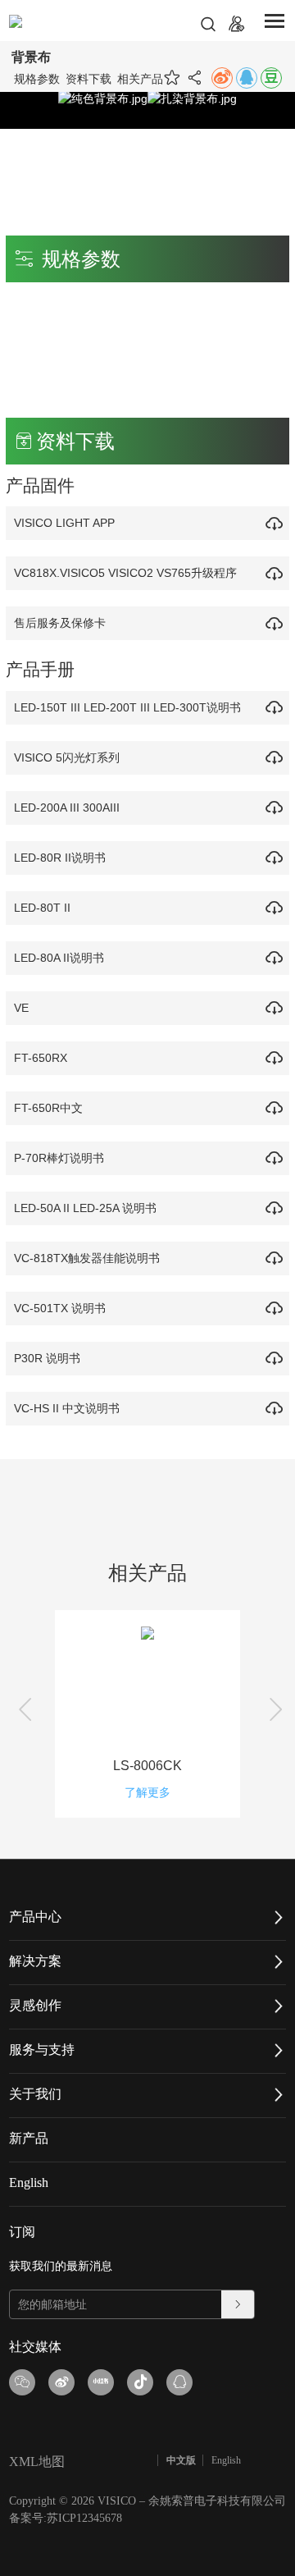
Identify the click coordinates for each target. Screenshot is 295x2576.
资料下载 (88, 79)
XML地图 (37, 2462)
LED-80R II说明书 (60, 858)
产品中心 (35, 1917)
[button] (22, 1715)
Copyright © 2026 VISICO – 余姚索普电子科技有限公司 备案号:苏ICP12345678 (147, 2510)
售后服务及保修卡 (60, 623)
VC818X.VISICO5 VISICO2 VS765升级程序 (125, 573)
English (29, 2183)
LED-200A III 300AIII (67, 808)
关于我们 (35, 2094)
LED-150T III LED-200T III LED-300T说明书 (127, 707)
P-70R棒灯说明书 (59, 1158)
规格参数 (37, 79)
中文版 (181, 2460)
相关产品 (140, 79)
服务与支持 (42, 2050)
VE (21, 1008)
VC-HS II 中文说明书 (67, 1408)
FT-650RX (41, 1058)
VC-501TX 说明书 (60, 1308)
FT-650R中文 (48, 1108)
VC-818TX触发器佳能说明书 (87, 1258)
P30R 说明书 (47, 1358)
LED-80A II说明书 (59, 958)
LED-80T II (42, 908)
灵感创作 (35, 2005)
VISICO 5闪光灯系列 (67, 757)
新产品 (29, 2138)
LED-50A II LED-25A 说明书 (85, 1208)
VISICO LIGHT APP (64, 523)
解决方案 (35, 1961)
